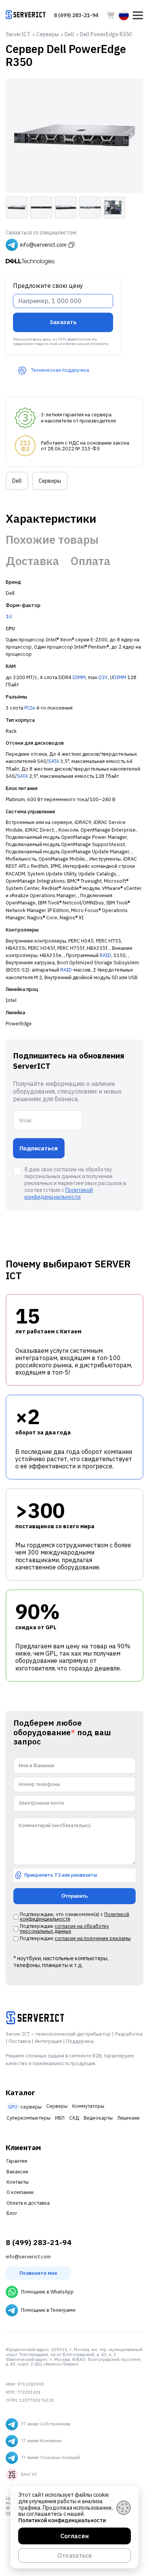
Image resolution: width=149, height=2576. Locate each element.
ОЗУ (103, 677)
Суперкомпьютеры (28, 2118)
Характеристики (51, 519)
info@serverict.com (28, 2257)
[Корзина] (111, 15)
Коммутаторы (88, 2106)
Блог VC (29, 2474)
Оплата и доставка (28, 2203)
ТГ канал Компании (41, 2441)
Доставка (32, 561)
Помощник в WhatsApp (47, 2292)
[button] (138, 15)
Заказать (63, 322)
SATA (54, 761)
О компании (20, 2192)
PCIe (30, 708)
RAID (105, 955)
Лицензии (128, 2118)
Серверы (50, 481)
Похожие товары (52, 540)
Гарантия (17, 2161)
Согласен (74, 2536)
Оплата (90, 561)
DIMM (79, 677)
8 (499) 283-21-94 (76, 15)
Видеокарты (98, 2118)
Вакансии (17, 2172)
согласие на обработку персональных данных (64, 1929)
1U (9, 616)
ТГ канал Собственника (46, 2424)
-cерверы (25, 2107)
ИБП (60, 2118)
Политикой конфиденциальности (59, 1193)
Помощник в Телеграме (48, 2310)
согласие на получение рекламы (93, 1938)
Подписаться (39, 1148)
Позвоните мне (38, 2273)
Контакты (18, 2182)
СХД (74, 2118)
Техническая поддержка (60, 370)
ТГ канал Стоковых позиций (50, 2457)
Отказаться (74, 2555)
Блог (12, 2213)
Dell (17, 481)
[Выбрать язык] (124, 15)
